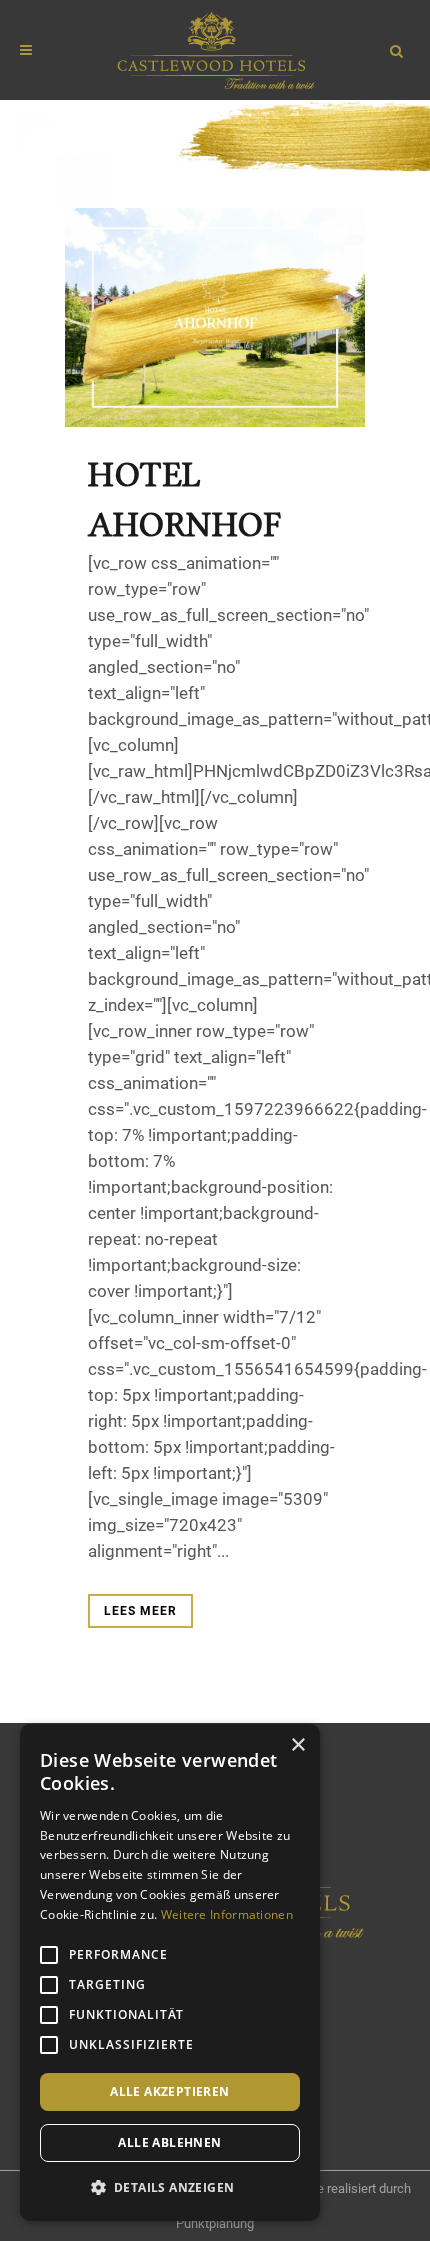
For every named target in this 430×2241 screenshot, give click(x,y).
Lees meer (140, 1611)
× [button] (297, 1745)
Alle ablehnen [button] (169, 2142)
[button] (170, 2188)
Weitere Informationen (227, 1914)
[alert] (170, 1972)
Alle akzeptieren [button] (169, 2091)
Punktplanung (215, 2223)
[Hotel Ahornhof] (215, 318)
